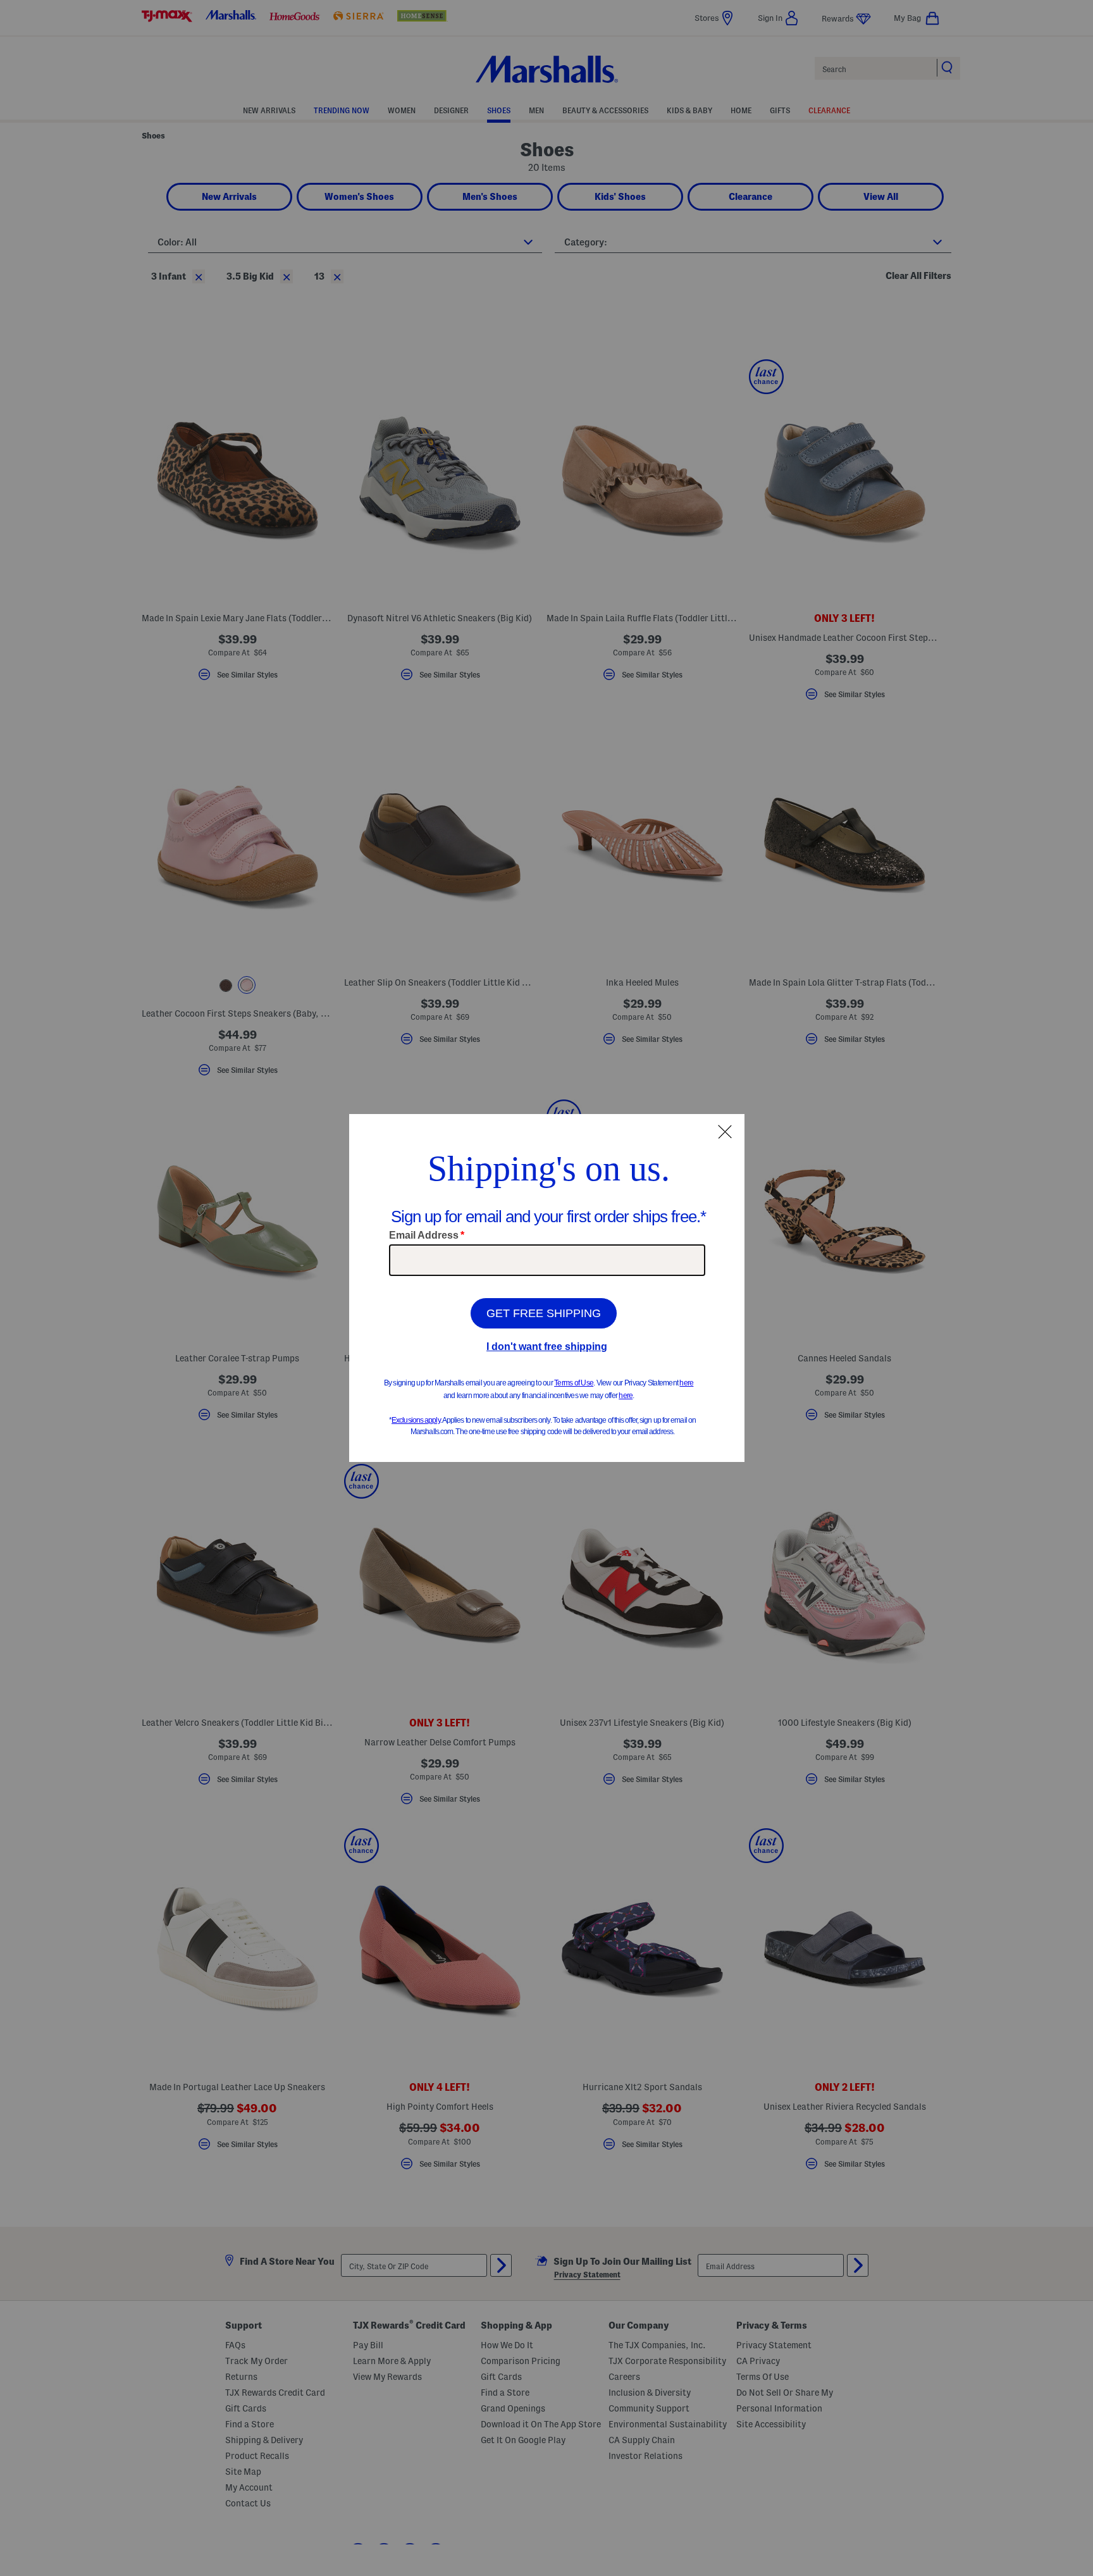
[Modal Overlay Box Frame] (547, 1288)
